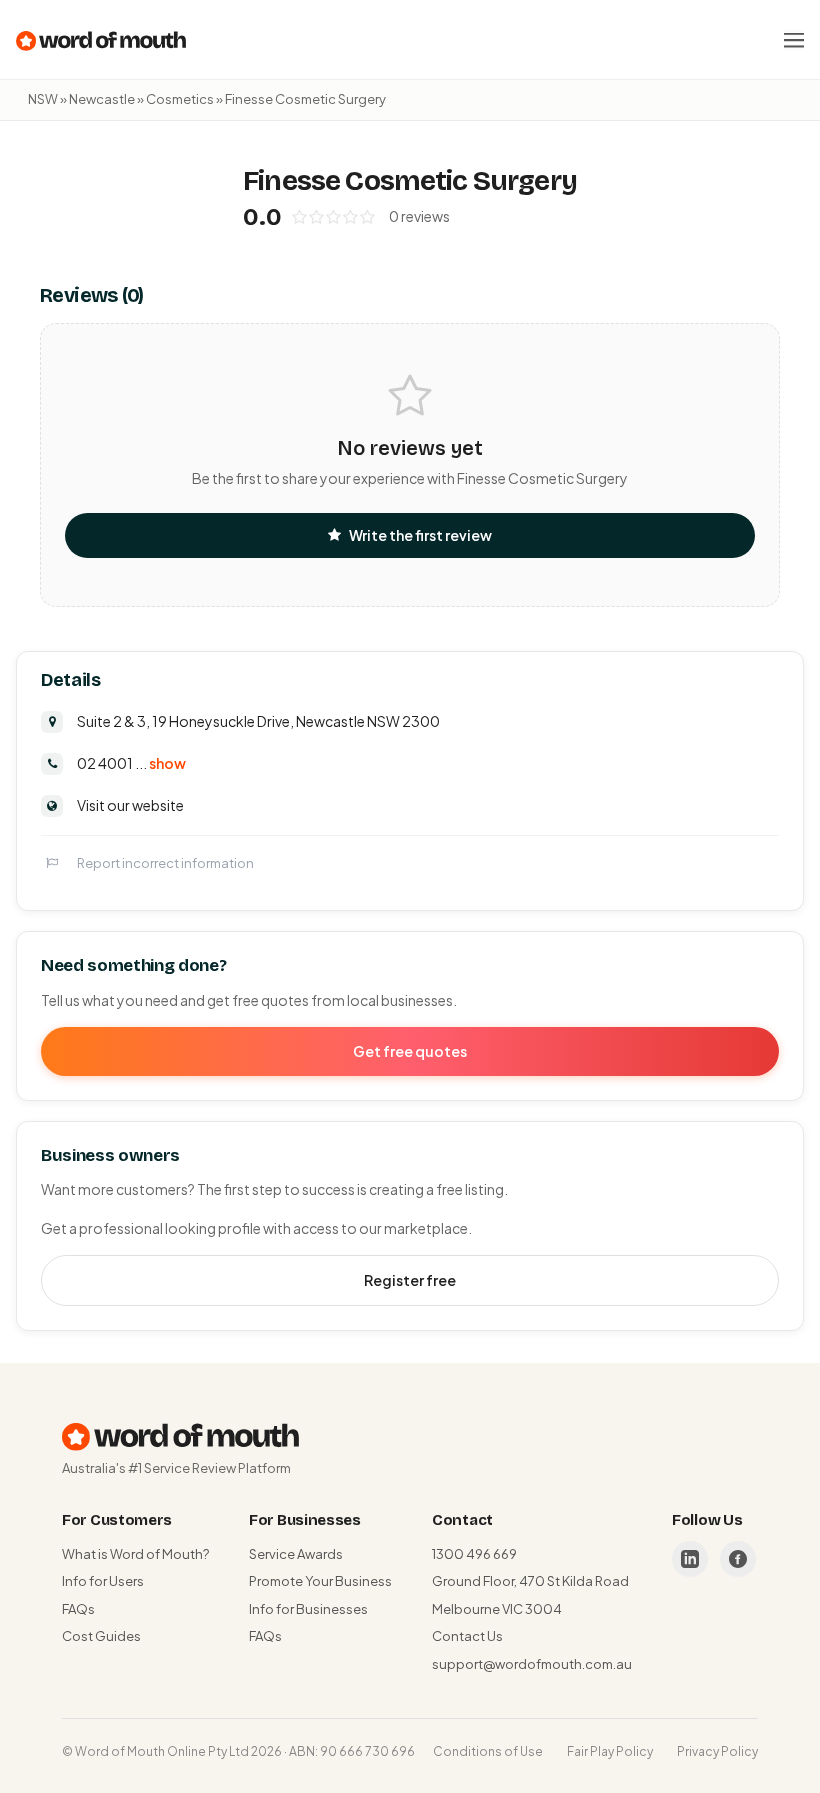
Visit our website (130, 805)
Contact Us (467, 1636)
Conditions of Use (488, 1751)
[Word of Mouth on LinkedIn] (690, 1559)
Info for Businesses (308, 1609)
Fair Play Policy (610, 1751)
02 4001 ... (131, 763)
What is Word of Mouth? (135, 1554)
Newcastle (102, 99)
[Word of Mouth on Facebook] (738, 1559)
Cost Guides (101, 1636)
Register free (410, 1280)
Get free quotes (410, 1051)
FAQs (78, 1609)
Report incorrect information (165, 863)
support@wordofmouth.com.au (532, 1664)
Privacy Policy (717, 1751)
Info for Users (103, 1581)
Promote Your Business (320, 1581)
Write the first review (420, 535)
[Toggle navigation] (794, 40)
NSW (43, 99)
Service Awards (296, 1554)
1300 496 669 (474, 1554)
